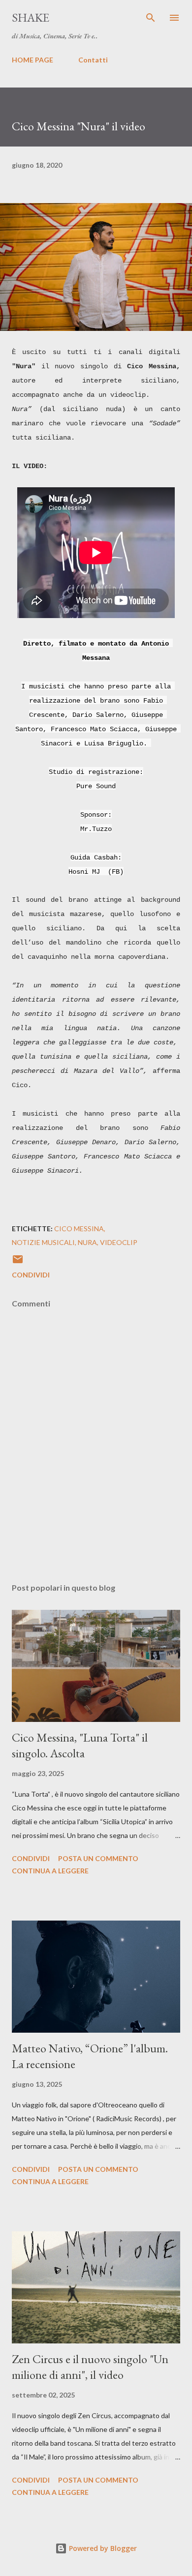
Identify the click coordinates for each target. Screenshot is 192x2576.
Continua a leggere (50, 1871)
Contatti (93, 60)
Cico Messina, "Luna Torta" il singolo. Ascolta (80, 1745)
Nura (87, 1242)
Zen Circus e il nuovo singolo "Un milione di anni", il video (90, 2367)
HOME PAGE (32, 60)
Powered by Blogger (102, 2548)
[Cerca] (151, 18)
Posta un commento (98, 1858)
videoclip (119, 1242)
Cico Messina (79, 1229)
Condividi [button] (31, 1275)
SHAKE (31, 17)
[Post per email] (18, 1262)
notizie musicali (43, 1242)
